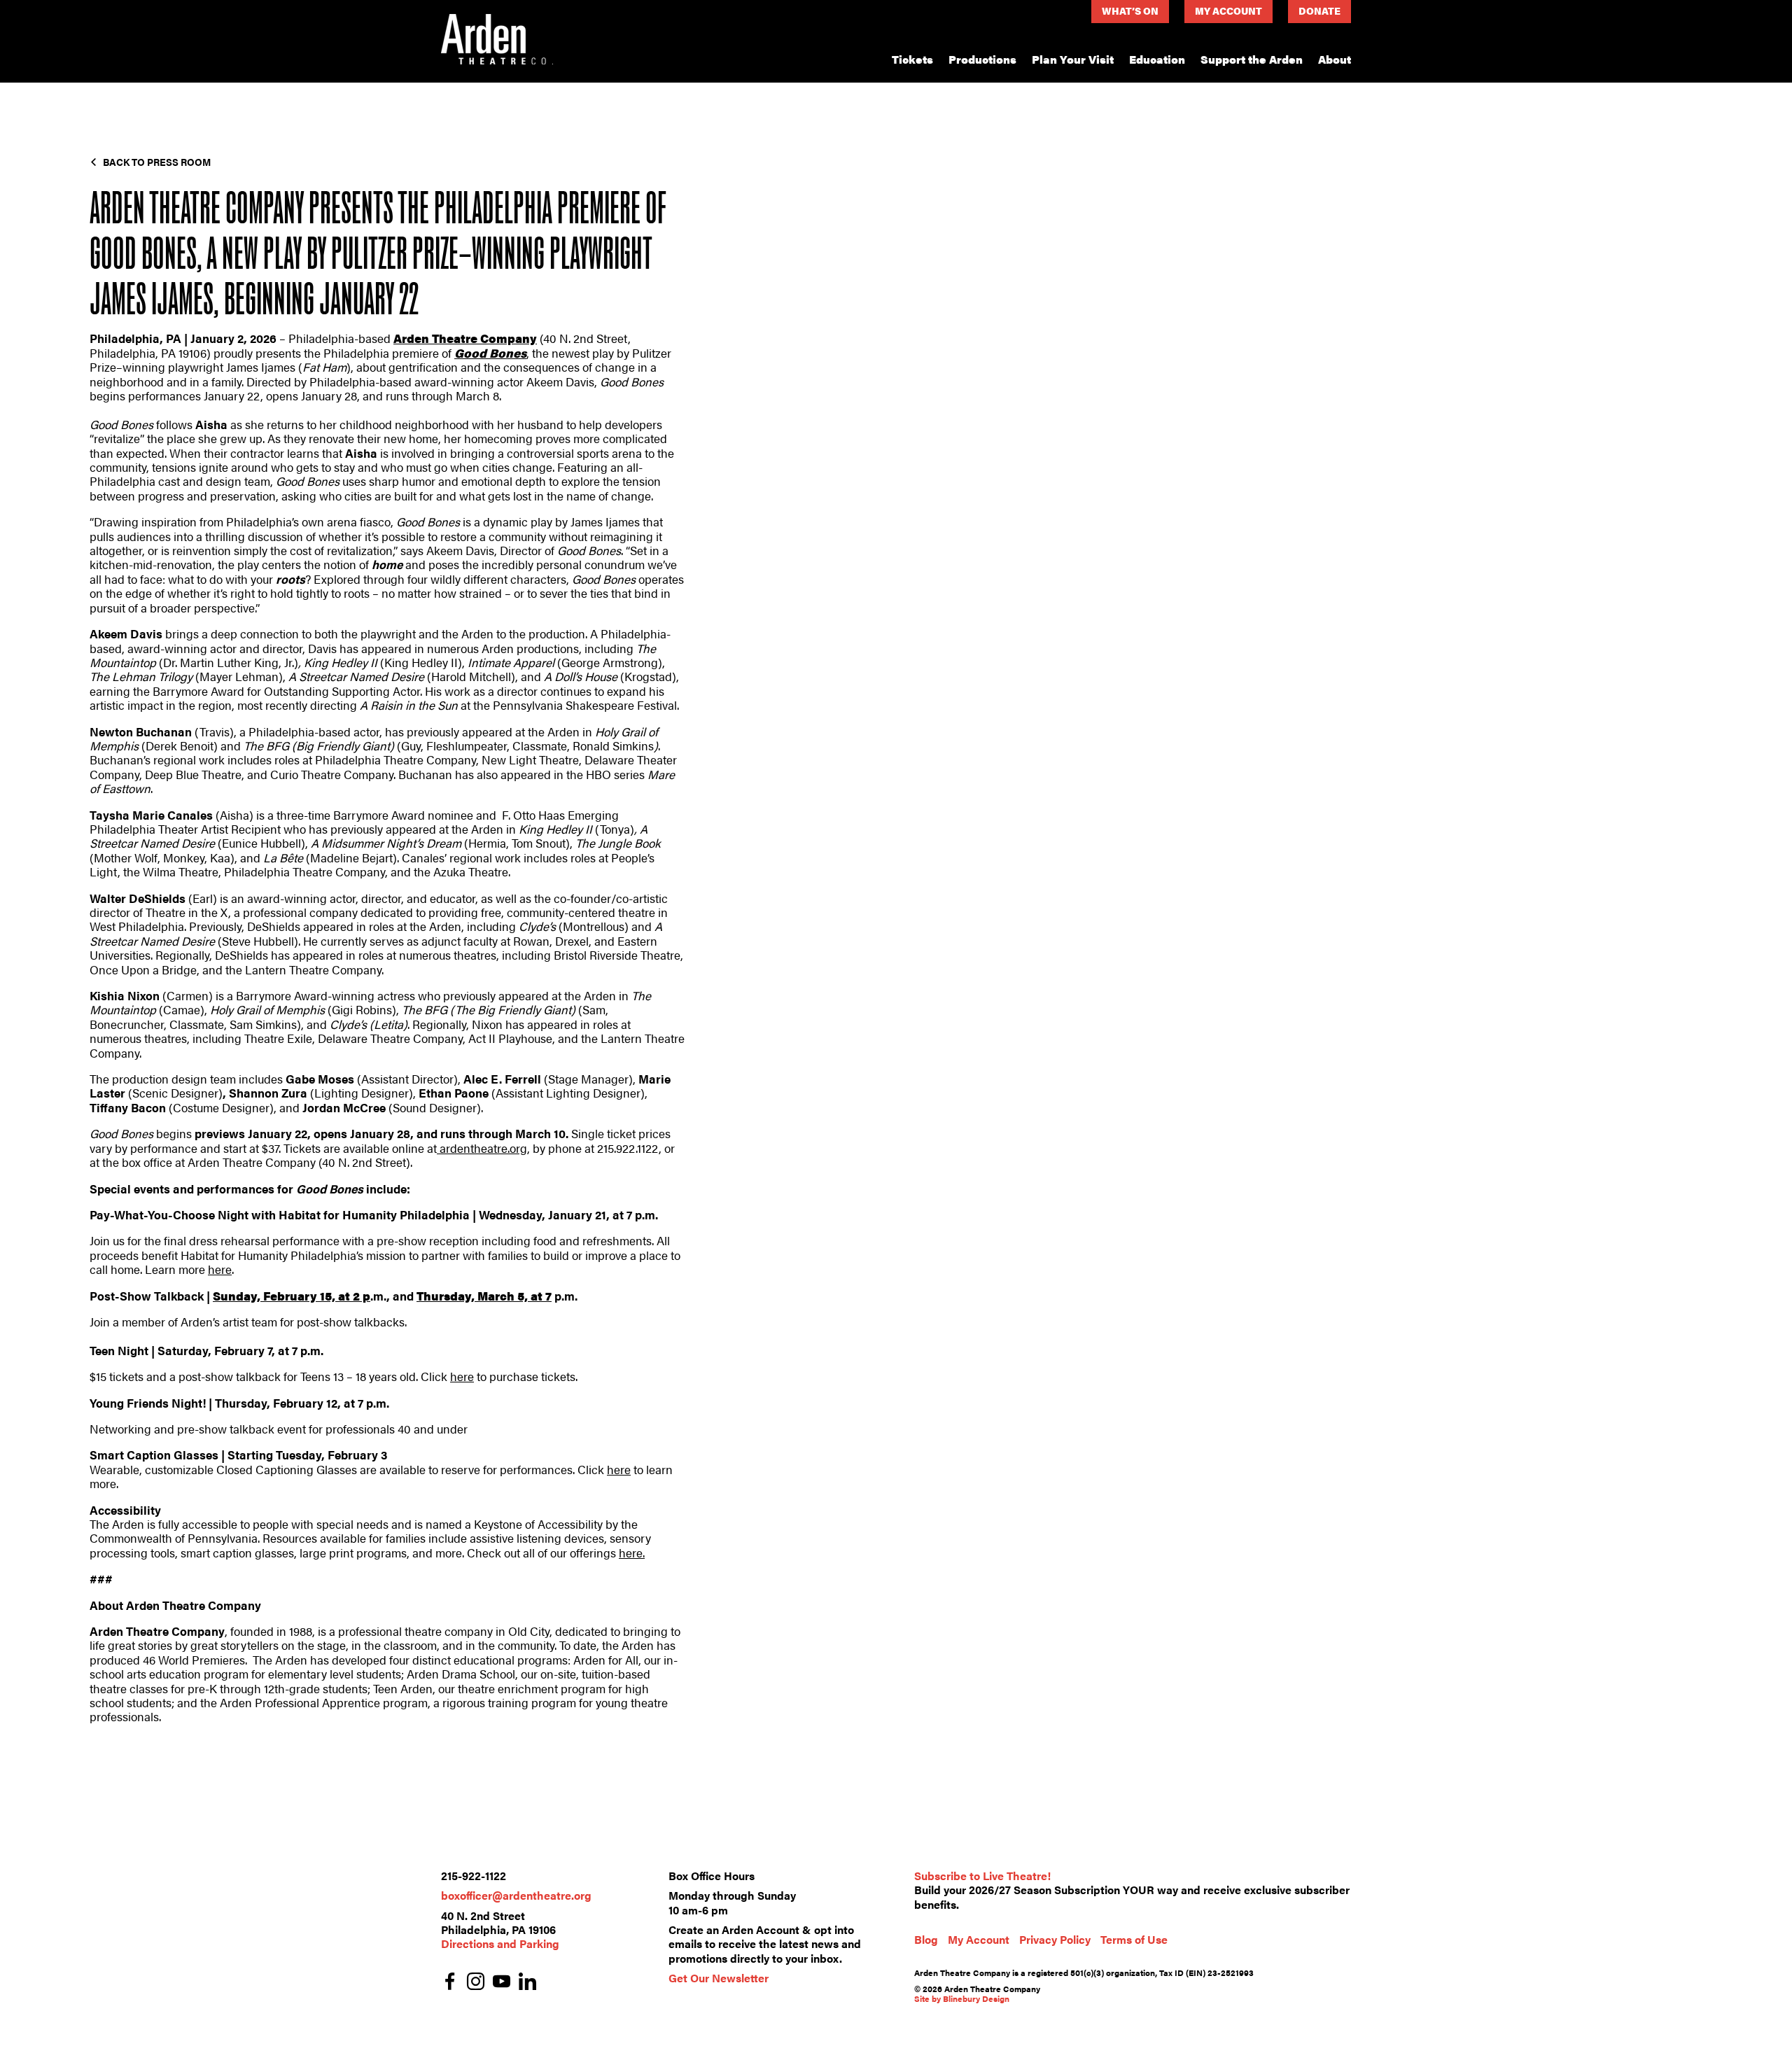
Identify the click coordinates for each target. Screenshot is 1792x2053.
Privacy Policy (1055, 1939)
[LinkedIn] (527, 1983)
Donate (1319, 10)
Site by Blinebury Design (962, 1998)
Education (1157, 59)
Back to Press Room (157, 162)
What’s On (1130, 10)
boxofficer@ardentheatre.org (516, 1895)
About (1335, 59)
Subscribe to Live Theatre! (982, 1876)
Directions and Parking (500, 1943)
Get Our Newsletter (719, 1978)
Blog (926, 1939)
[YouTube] (502, 1983)
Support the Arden (1252, 59)
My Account (1228, 10)
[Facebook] (450, 1983)
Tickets (912, 59)
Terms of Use (1134, 1939)
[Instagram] (476, 1983)
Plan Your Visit (1073, 59)
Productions (982, 59)
